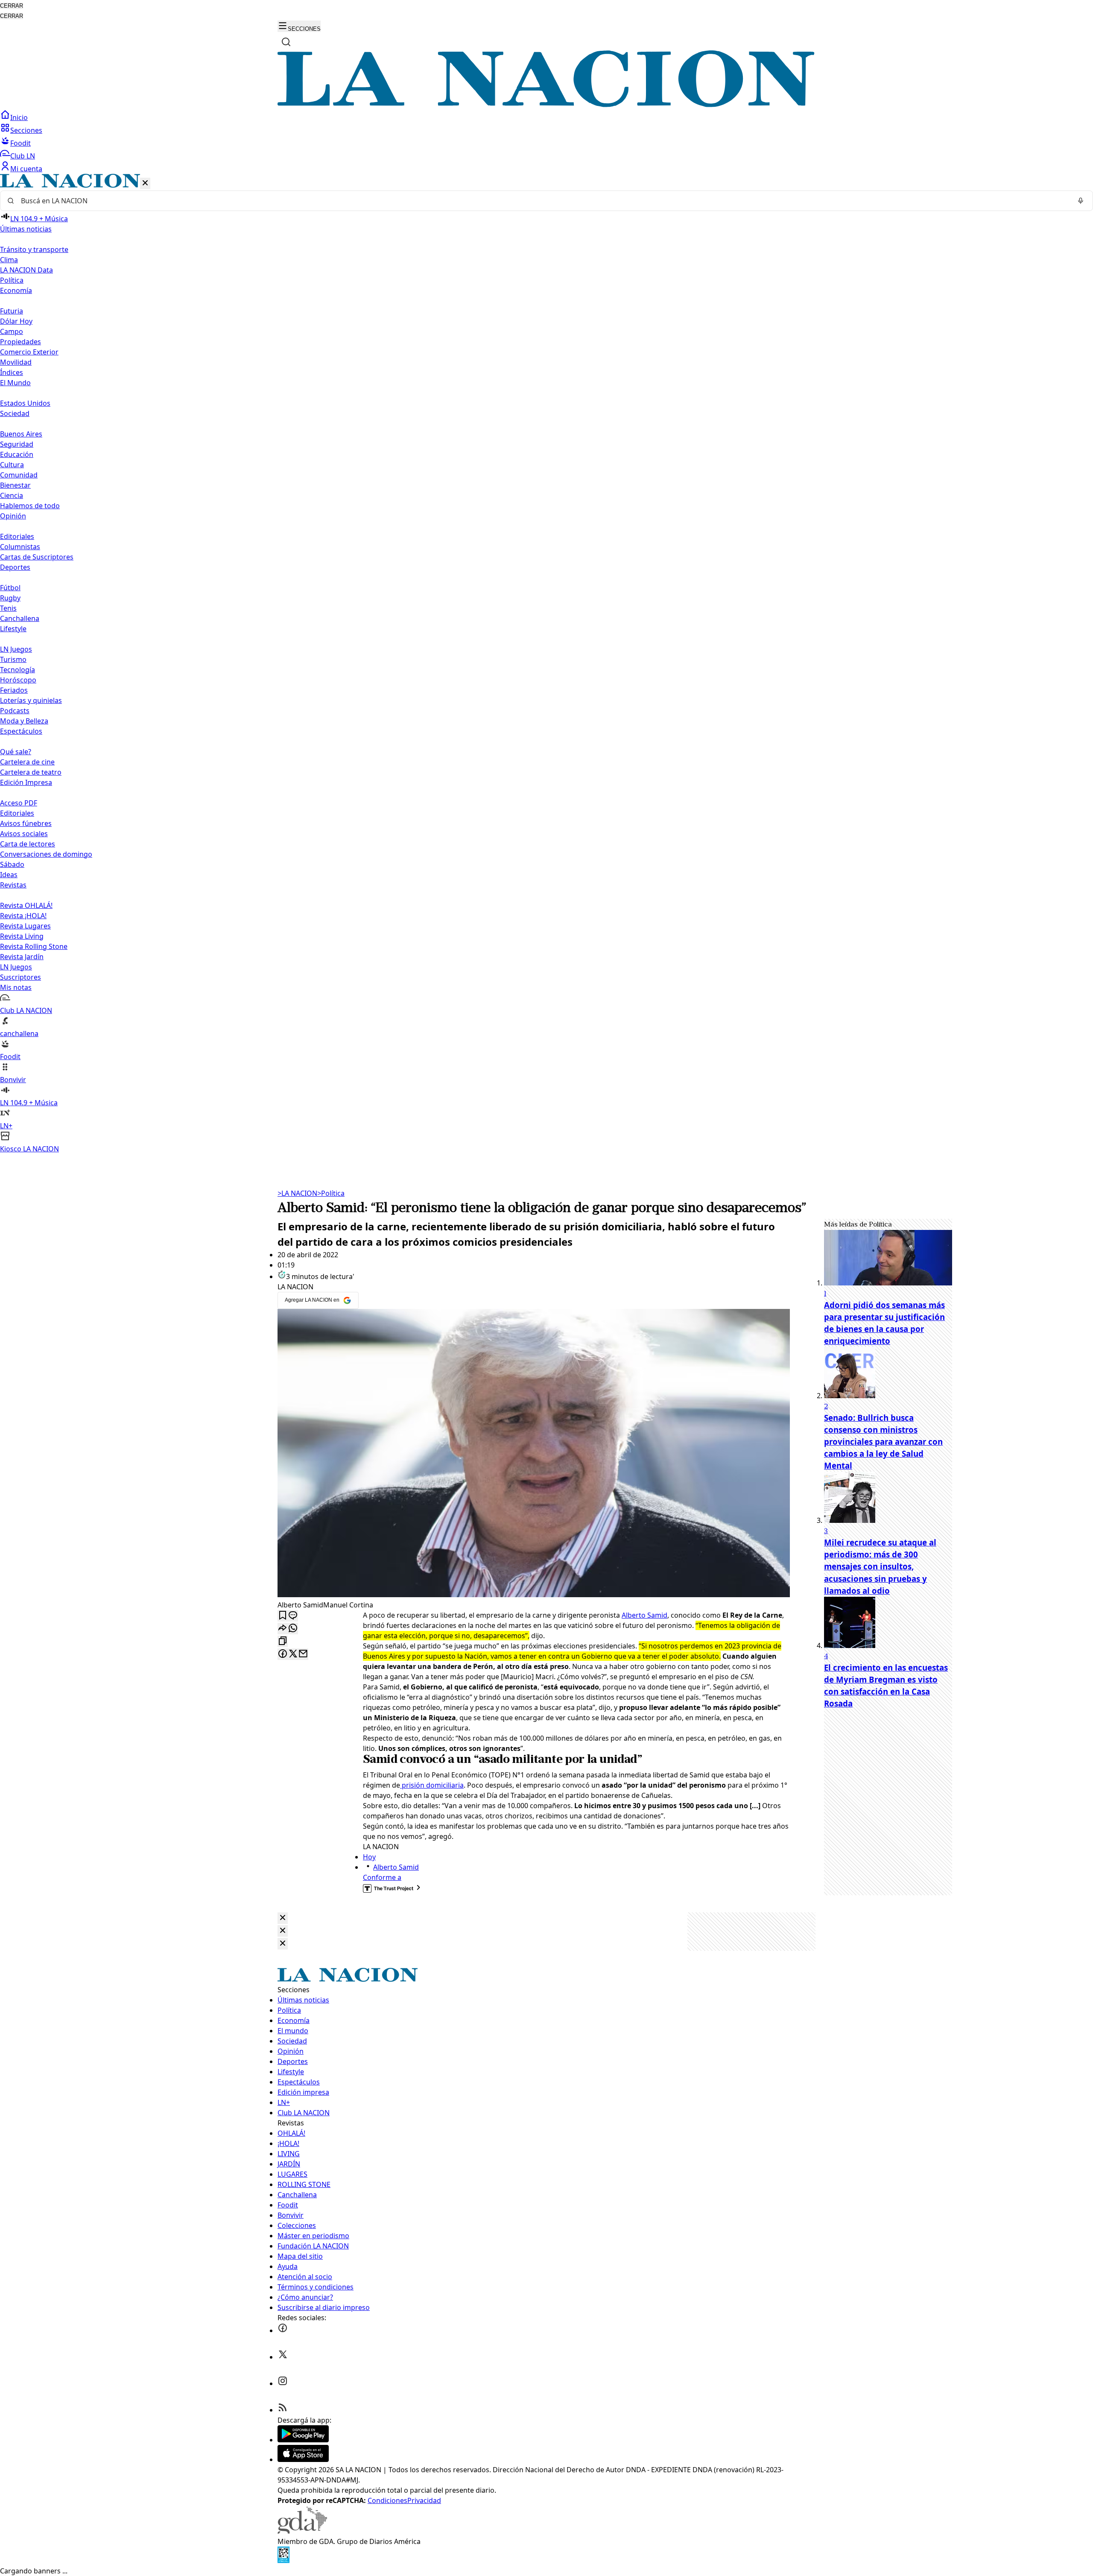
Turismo (13, 659)
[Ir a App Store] (303, 2459)
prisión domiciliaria (432, 1785)
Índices (12, 372)
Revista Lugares (25, 926)
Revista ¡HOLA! (23, 916)
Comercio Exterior (29, 352)
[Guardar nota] (283, 1616)
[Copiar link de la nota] (283, 1641)
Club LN (23, 156)
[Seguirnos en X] (283, 2357)
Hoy (369, 1857)
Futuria (12, 311)
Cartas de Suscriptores (37, 557)
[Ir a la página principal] (546, 105)
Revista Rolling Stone (34, 946)
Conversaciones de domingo (46, 854)
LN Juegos (16, 649)
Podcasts (15, 711)
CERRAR (12, 6)
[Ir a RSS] (283, 2410)
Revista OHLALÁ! (26, 905)
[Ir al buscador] (286, 42)
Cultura (12, 465)
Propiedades (20, 342)
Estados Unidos (25, 403)
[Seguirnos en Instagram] (283, 2383)
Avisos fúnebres (26, 823)
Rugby (10, 598)
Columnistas (20, 547)
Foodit (20, 143)
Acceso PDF (19, 803)
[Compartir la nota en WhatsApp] (293, 1629)
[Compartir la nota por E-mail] (303, 1654)
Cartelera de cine (27, 762)
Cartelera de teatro (31, 772)
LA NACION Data (26, 270)
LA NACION (297, 1193)
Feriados (14, 690)
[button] (546, 664)
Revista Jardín (22, 957)
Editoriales (17, 536)
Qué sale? (16, 752)
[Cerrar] (145, 183)
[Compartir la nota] (283, 1629)
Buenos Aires (21, 434)
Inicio (19, 117)
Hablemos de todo (30, 506)
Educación (17, 454)
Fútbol (10, 588)
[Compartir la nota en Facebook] (283, 1654)
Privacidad (424, 2500)
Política (331, 1193)
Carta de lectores (28, 844)
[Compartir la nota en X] (293, 1654)
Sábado (12, 864)
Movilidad (16, 362)
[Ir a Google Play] (303, 2440)
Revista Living (22, 936)
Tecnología (18, 670)
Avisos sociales (24, 834)
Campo (12, 331)
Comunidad (19, 475)
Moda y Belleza (24, 721)
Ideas (9, 875)
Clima (9, 260)
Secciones (26, 130)
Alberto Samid (644, 1615)
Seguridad (17, 444)
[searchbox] (543, 201)
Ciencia (12, 495)
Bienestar (15, 485)
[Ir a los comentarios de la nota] (293, 1616)
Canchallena (20, 618)
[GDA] (302, 2531)
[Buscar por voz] (1081, 201)
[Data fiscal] (283, 2561)
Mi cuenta (26, 169)
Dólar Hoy (16, 321)
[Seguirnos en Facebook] (283, 2330)
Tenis (8, 608)
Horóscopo (18, 680)
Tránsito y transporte (34, 249)
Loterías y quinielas (31, 700)
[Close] (283, 1918)
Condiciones (387, 2500)
